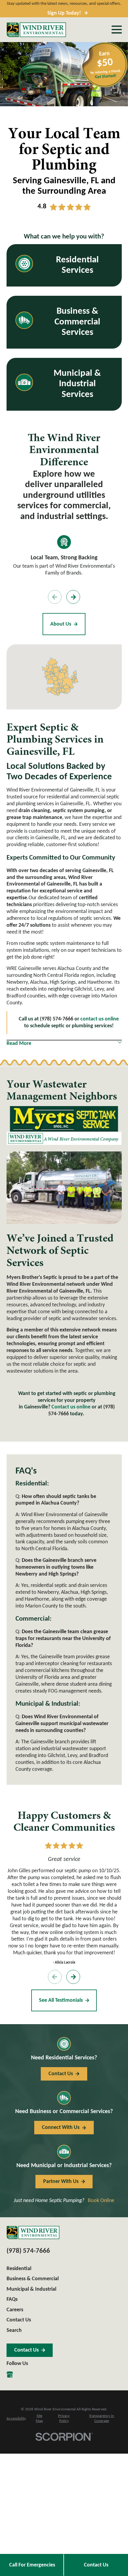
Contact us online (71, 1407)
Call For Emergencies (32, 2565)
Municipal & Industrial (31, 2289)
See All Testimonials (61, 2000)
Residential (19, 2269)
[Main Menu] (117, 30)
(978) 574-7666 (28, 2251)
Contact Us (96, 2565)
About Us (61, 624)
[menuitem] (16, 2419)
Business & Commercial (33, 2279)
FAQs (12, 2299)
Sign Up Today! (64, 13)
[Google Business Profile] (10, 2375)
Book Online (101, 2201)
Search (14, 2331)
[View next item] (73, 597)
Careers (15, 2310)
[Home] (36, 30)
